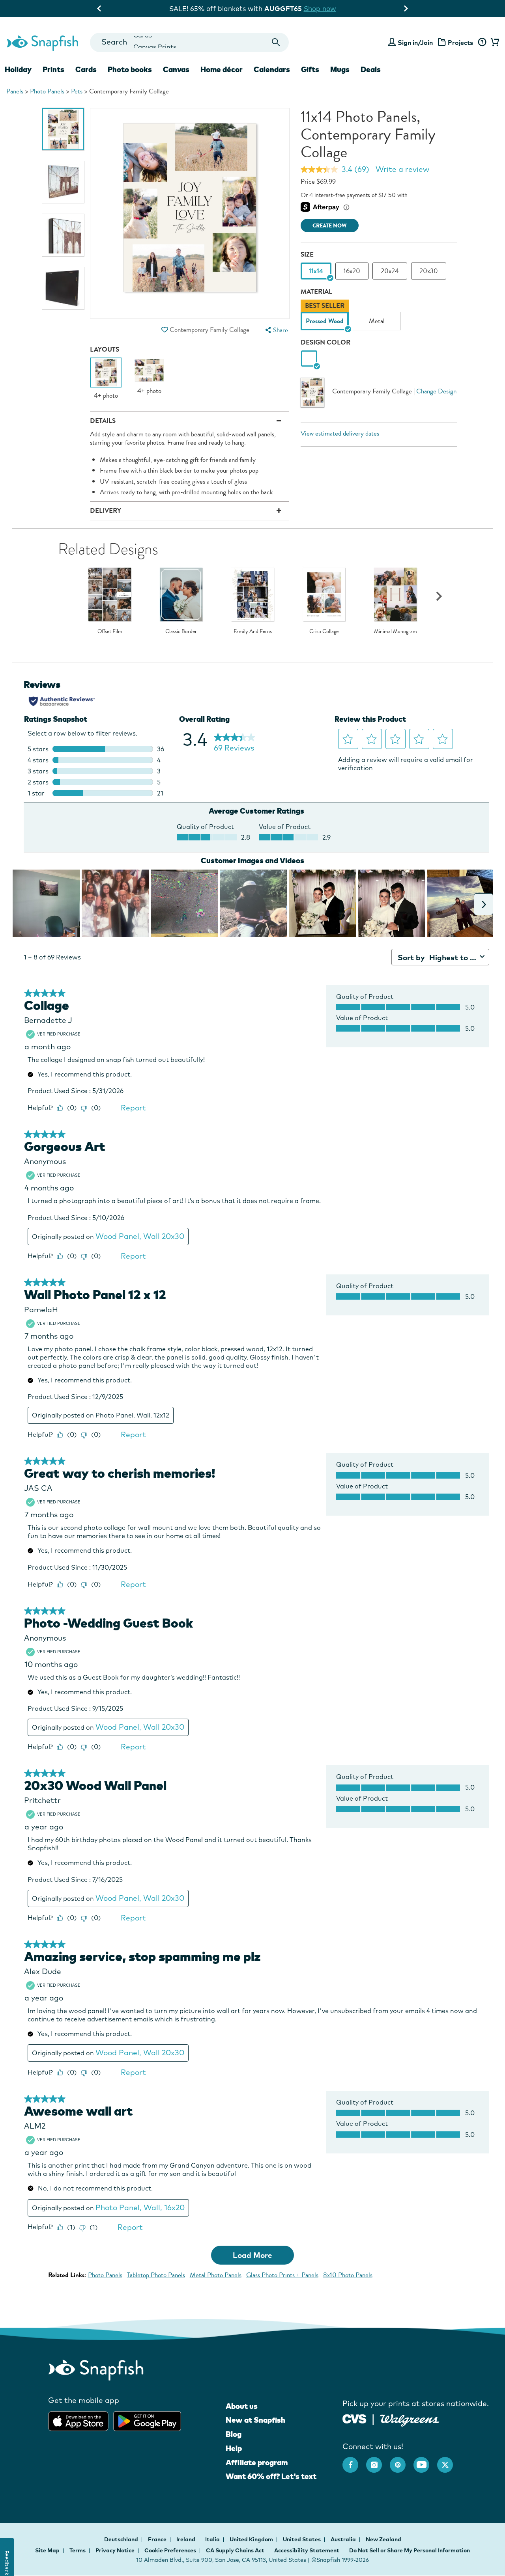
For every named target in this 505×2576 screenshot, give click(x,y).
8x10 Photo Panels (348, 2275)
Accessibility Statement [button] (307, 2550)
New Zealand (383, 2539)
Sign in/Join (415, 43)
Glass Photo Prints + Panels (282, 2275)
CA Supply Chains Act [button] (235, 2550)
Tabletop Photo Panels (156, 2275)
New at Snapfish (255, 2420)
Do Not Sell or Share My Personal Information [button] (410, 2550)
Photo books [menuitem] (130, 69)
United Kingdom (252, 2539)
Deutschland (122, 2539)
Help (234, 2448)
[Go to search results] (276, 42)
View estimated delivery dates (340, 433)
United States (302, 2539)
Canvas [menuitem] (176, 69)
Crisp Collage (324, 631)
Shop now (318, 8)
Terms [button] (78, 2550)
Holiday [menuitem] (18, 69)
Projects (460, 43)
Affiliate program (257, 2462)
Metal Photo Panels (216, 2275)
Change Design (436, 391)
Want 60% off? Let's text (271, 2476)
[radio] (309, 359)
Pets (77, 91)
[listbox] (379, 317)
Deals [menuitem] (371, 69)
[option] (63, 129)
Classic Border (181, 631)
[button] (165, 330)
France (158, 2539)
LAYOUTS (105, 349)
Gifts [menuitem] (310, 69)
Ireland (186, 2539)
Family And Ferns (253, 631)
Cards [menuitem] (86, 69)
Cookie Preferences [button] (170, 2550)
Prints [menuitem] (53, 69)
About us (242, 2406)
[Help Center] (482, 43)
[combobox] (189, 42)
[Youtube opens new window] (425, 2461)
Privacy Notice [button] (115, 2550)
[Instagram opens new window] (378, 2461)
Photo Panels (47, 91)
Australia (344, 2539)
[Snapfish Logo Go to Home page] (42, 42)
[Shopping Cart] (494, 43)
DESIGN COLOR (325, 342)
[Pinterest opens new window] (402, 2461)
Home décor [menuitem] (222, 69)
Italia (213, 2539)
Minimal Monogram (396, 631)
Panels (15, 91)
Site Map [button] (47, 2550)
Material (316, 291)
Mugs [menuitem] (340, 69)
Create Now (330, 226)
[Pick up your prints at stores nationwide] (354, 2418)
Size (307, 254)
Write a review (402, 169)
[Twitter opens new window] (449, 2461)
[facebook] (354, 2461)
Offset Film (110, 631)
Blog (234, 2434)
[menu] (276, 330)
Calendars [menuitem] (272, 69)
